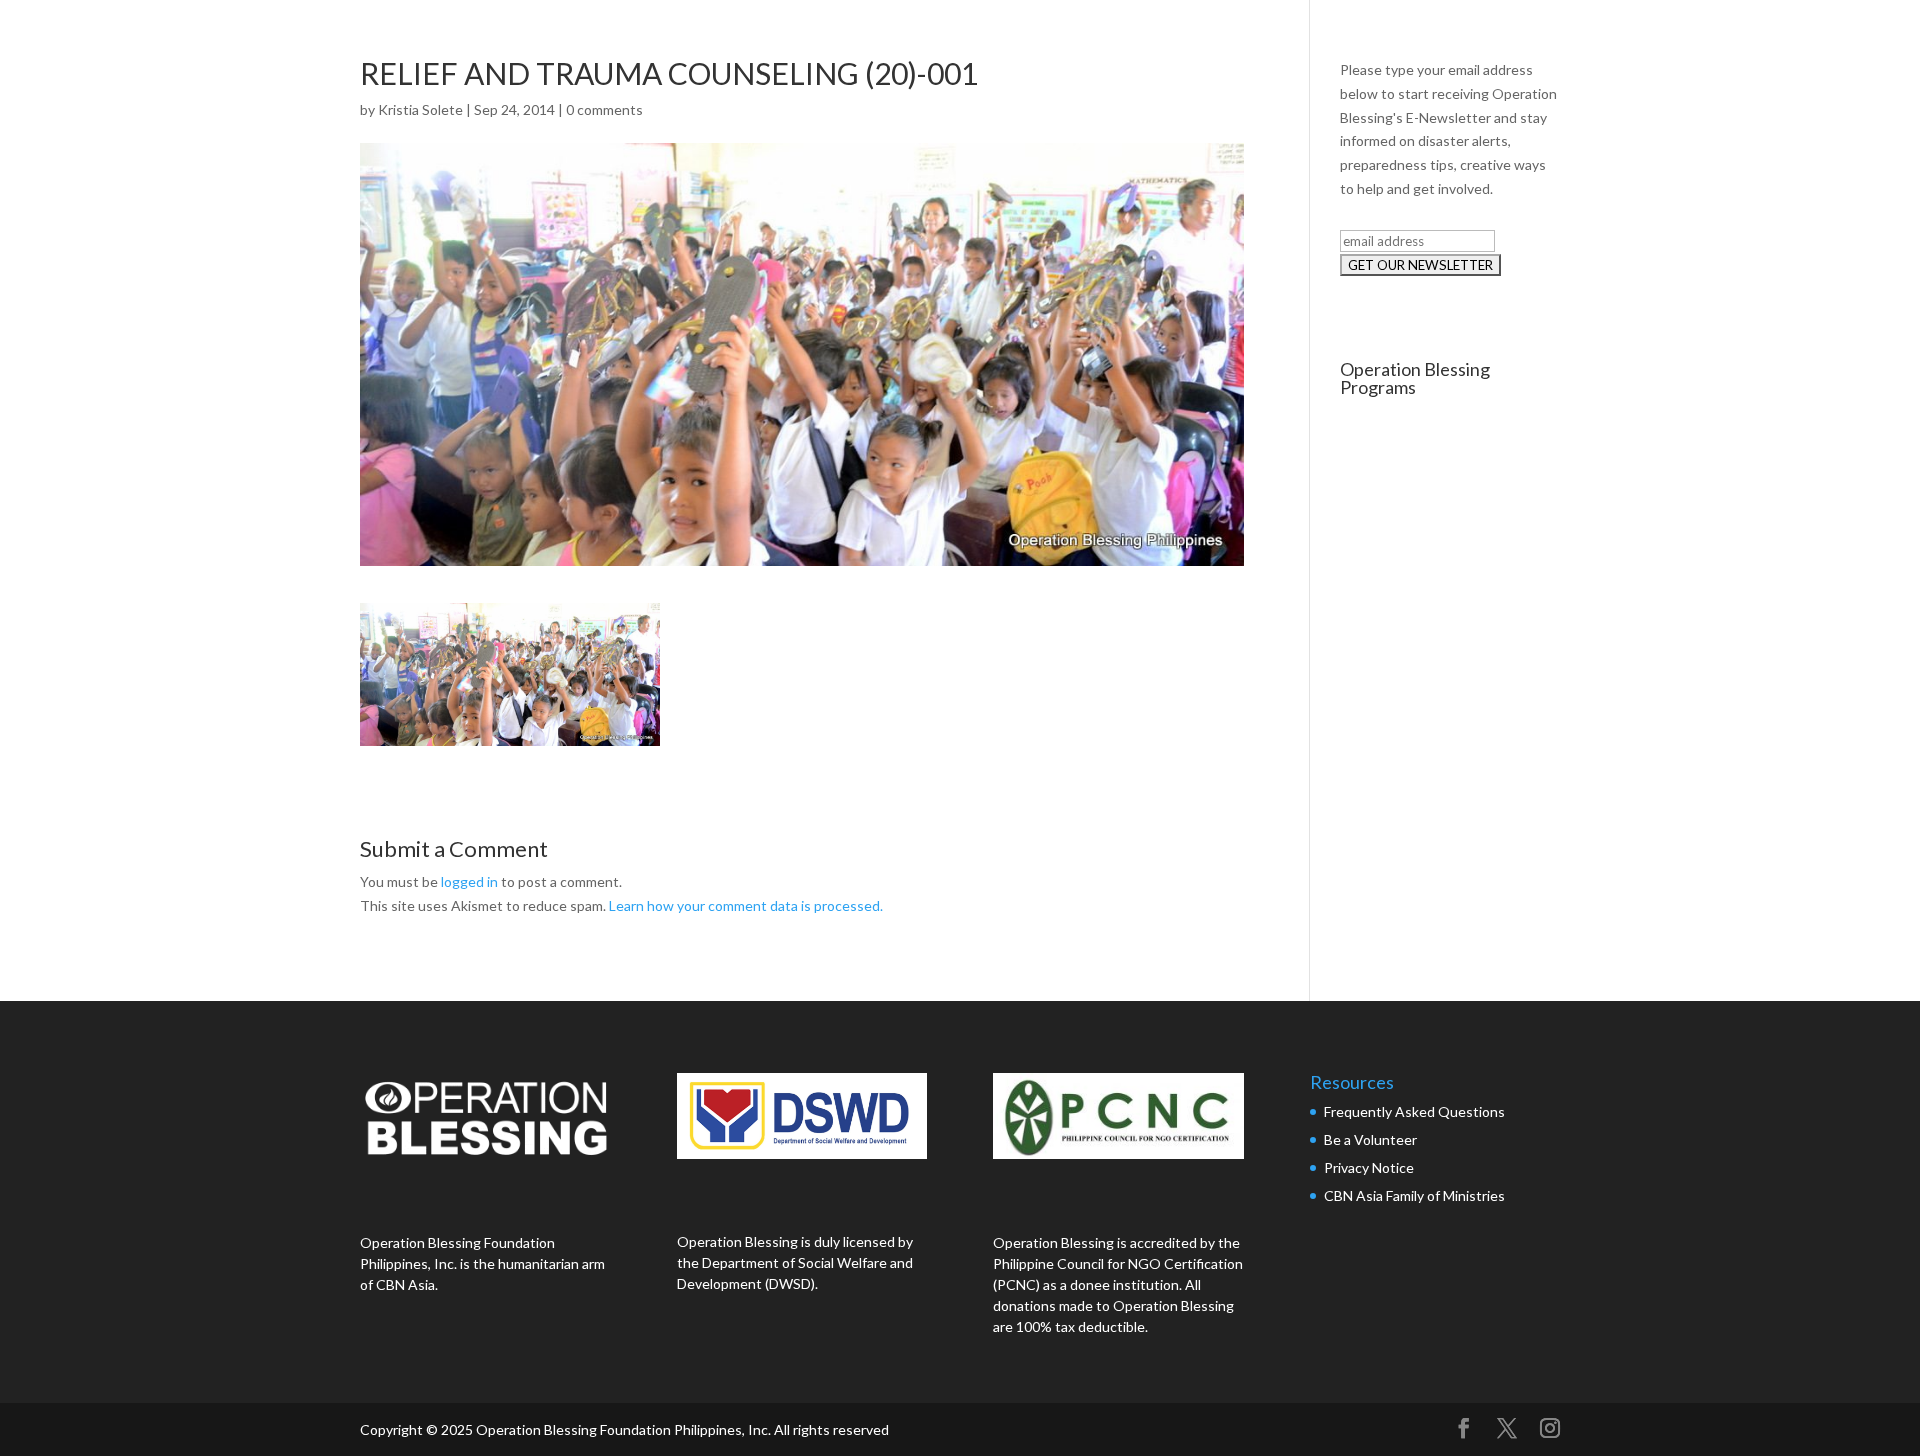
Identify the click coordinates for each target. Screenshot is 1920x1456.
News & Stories (1669, 37)
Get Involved (1808, 37)
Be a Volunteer (1370, 1139)
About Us (1411, 37)
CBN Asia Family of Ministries (1414, 1195)
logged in (469, 881)
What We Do (1530, 37)
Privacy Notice (1369, 1167)
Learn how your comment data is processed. (746, 905)
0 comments (604, 109)
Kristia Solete (420, 109)
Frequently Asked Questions (1416, 1111)
